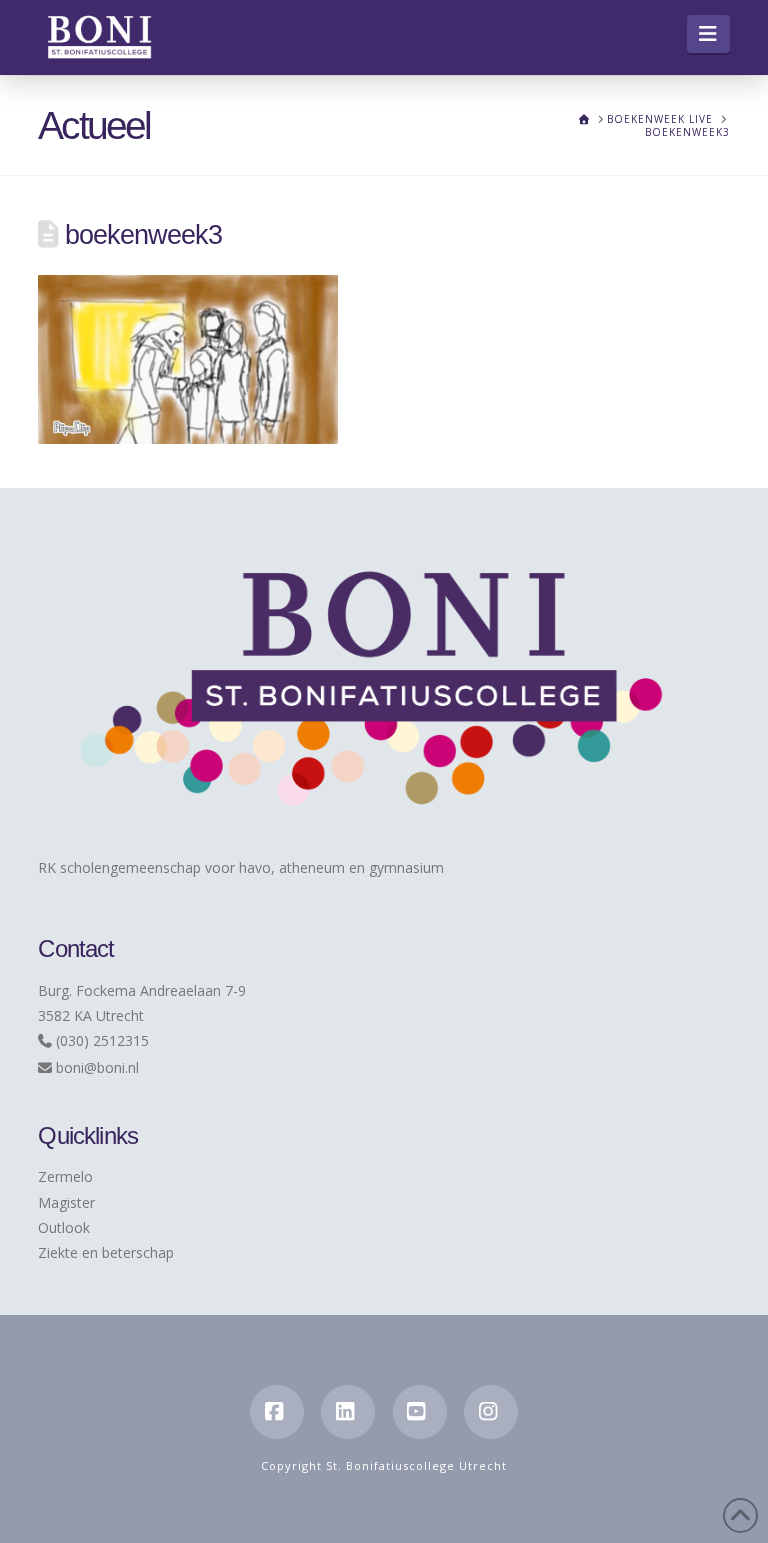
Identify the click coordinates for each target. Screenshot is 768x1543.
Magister (66, 1202)
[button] (708, 34)
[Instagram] (491, 1412)
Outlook (64, 1227)
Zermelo (65, 1176)
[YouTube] (420, 1412)
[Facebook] (277, 1412)
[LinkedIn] (348, 1412)
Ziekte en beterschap (106, 1252)
